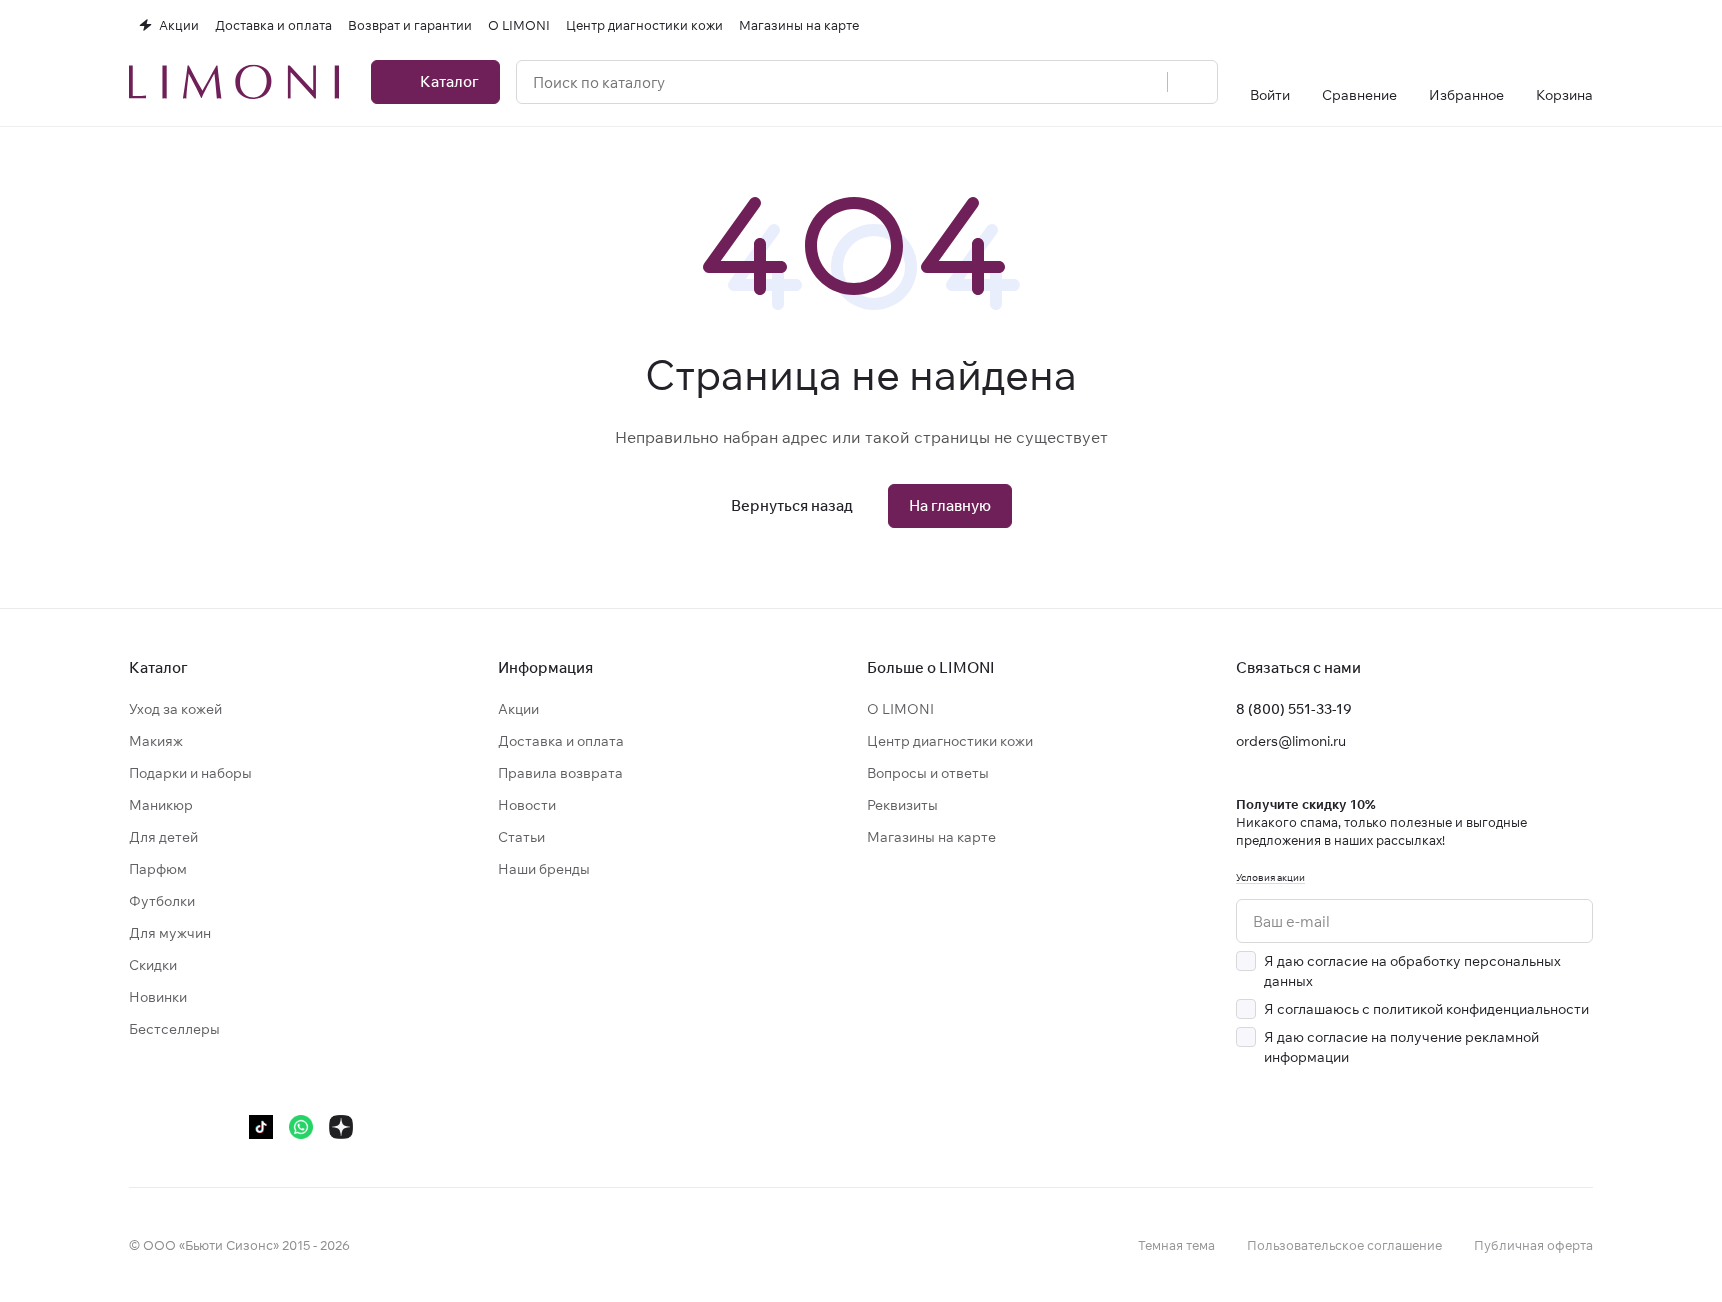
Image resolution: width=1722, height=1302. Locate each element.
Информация (545, 667)
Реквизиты (902, 805)
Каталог (158, 667)
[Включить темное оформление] (1585, 25)
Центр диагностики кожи (950, 741)
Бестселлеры (174, 1029)
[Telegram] (181, 1127)
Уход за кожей (175, 709)
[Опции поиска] (1141, 82)
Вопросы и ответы (928, 773)
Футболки (162, 901)
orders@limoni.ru (1291, 741)
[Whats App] (301, 1127)
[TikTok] (261, 1127)
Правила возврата (560, 773)
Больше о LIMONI (931, 667)
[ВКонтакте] (141, 1127)
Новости (527, 805)
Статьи (521, 837)
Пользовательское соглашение (1344, 1245)
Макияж (156, 741)
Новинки (158, 997)
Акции (518, 709)
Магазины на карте (931, 837)
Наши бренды (544, 869)
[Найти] (1192, 82)
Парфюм (158, 869)
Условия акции (1270, 877)
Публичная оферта (1533, 1245)
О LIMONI (900, 709)
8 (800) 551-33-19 (1294, 709)
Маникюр (161, 805)
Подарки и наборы (190, 773)
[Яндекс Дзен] (341, 1127)
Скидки (153, 965)
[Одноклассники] (221, 1127)
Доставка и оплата (561, 741)
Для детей (163, 837)
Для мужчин (170, 933)
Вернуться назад (792, 505)
